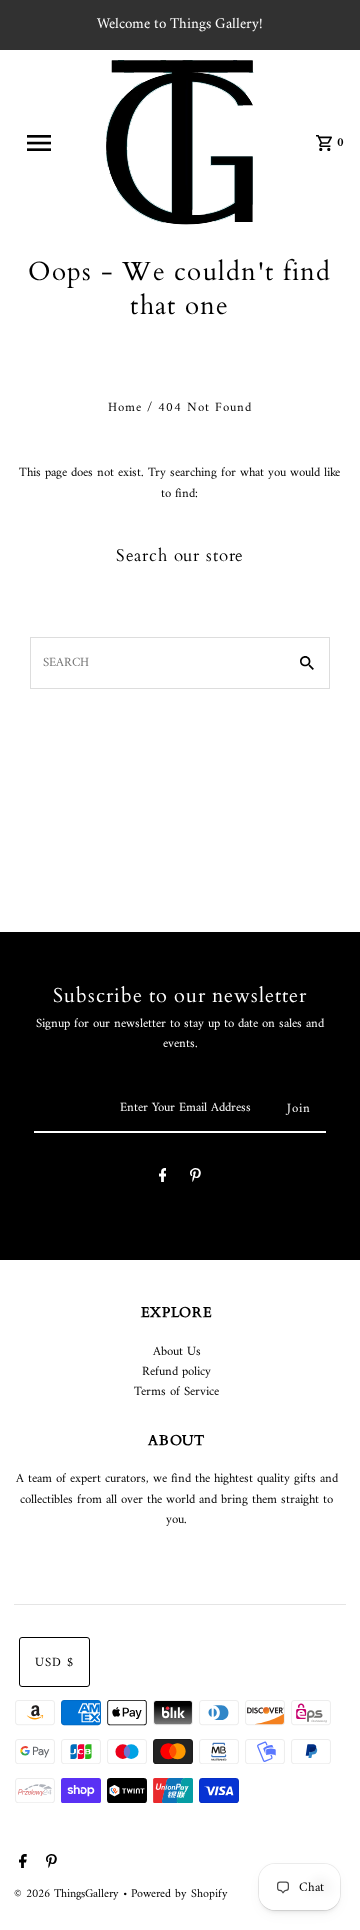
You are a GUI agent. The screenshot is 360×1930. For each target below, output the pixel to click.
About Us (177, 1352)
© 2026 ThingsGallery (68, 1894)
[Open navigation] (45, 143)
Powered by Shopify (179, 1894)
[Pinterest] (195, 1179)
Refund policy (176, 1372)
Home (125, 408)
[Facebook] (163, 1179)
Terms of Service (176, 1392)
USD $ (54, 1663)
